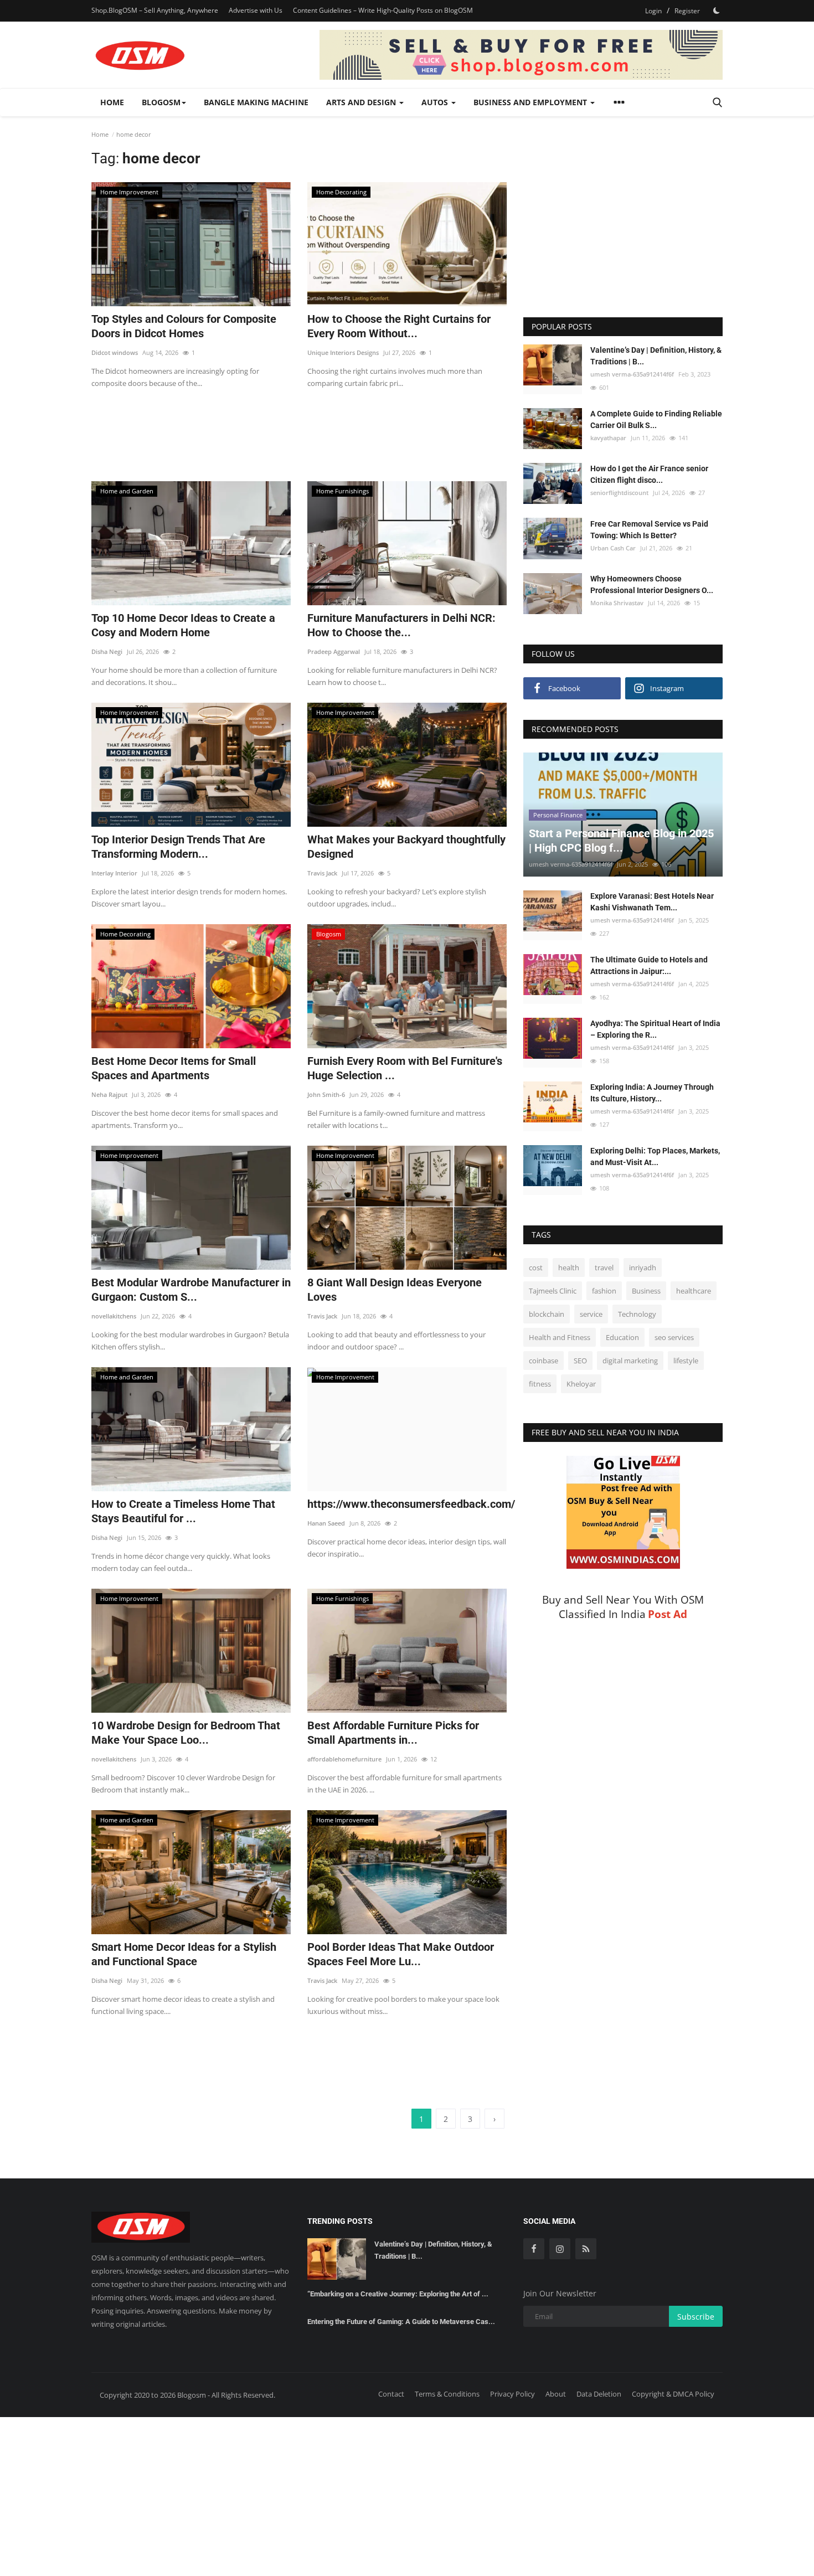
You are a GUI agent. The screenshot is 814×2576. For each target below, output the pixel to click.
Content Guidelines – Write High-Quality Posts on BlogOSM (383, 10)
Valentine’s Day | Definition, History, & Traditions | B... (656, 356)
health (569, 1268)
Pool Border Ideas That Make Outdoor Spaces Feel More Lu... (401, 1954)
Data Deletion (599, 2394)
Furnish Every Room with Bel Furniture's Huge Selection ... (405, 1068)
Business (646, 1291)
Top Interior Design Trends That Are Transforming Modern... (178, 847)
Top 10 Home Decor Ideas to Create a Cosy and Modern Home (183, 625)
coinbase (543, 1361)
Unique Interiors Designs (343, 352)
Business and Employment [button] (531, 102)
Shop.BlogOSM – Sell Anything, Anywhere (155, 10)
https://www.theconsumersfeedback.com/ (407, 1504)
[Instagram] (560, 2249)
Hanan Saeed (326, 1523)
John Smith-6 (326, 1094)
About (556, 2394)
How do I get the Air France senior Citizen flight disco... (649, 474)
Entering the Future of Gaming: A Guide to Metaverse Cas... (401, 2322)
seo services (674, 1337)
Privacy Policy (512, 2394)
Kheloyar (581, 1384)
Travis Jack (322, 873)
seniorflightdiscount (619, 493)
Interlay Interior (114, 873)
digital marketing (630, 1361)
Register (687, 11)
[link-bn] (521, 55)
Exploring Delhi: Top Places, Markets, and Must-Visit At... (655, 1156)
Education (622, 1337)
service (591, 1314)
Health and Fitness (560, 1337)
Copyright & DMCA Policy (673, 2394)
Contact (391, 2394)
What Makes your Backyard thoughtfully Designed (406, 847)
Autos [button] (436, 102)
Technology (637, 1314)
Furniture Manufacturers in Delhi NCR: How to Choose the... (401, 625)
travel (604, 1268)
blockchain (547, 1314)
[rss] (586, 2249)
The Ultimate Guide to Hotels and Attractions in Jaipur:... (649, 965)
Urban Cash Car (613, 547)
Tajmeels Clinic (553, 1291)
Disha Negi (107, 651)
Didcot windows (115, 352)
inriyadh (643, 1268)
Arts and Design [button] (362, 102)
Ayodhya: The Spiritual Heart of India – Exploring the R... (655, 1029)
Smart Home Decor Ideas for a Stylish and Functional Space (184, 1954)
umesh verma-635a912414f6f (632, 374)
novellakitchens (114, 1316)
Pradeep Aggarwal (334, 651)
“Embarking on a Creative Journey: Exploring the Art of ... (398, 2294)
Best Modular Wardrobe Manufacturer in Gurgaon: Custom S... (191, 1290)
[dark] (717, 11)
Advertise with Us (256, 10)
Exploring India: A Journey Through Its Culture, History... (652, 1093)
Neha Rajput (109, 1094)
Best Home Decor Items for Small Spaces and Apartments (174, 1068)
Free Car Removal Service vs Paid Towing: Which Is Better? (649, 529)
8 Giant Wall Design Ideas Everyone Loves (395, 1290)
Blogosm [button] (161, 102)
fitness (540, 1384)
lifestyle (686, 1361)
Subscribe (696, 2317)
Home (112, 102)
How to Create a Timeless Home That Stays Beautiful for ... (183, 1511)
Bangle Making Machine (256, 102)
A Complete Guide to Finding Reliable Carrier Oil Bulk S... (656, 419)
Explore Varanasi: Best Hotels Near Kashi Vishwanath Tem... (652, 902)
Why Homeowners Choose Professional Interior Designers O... (652, 584)
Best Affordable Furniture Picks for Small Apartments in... (393, 1733)
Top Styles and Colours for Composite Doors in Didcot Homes (184, 326)
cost (536, 1268)
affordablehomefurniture (344, 1759)
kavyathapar (608, 438)
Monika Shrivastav (617, 603)
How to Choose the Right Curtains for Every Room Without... (399, 326)
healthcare (694, 1291)
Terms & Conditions (447, 2394)
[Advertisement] (299, 428)
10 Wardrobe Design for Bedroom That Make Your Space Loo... (186, 1733)
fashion (604, 1291)
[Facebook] (534, 2249)
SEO (580, 1361)
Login (653, 11)
